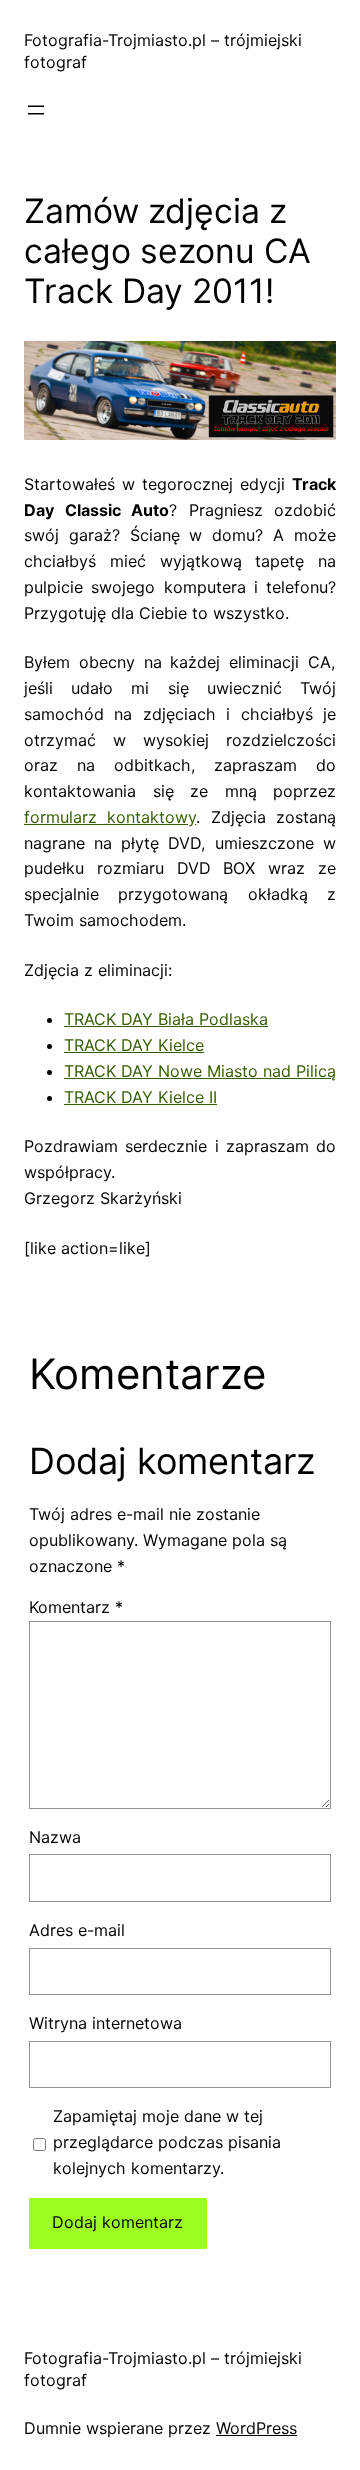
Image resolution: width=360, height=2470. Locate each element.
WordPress (256, 2428)
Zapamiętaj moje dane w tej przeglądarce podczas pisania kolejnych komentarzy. (167, 2142)
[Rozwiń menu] (36, 110)
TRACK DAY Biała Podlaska (166, 1019)
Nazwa (55, 1837)
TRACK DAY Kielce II (140, 1097)
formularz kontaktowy (110, 817)
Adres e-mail (77, 1930)
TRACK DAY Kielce (134, 1045)
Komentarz (76, 1607)
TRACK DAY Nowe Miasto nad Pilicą (200, 1071)
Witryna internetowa (105, 2023)
